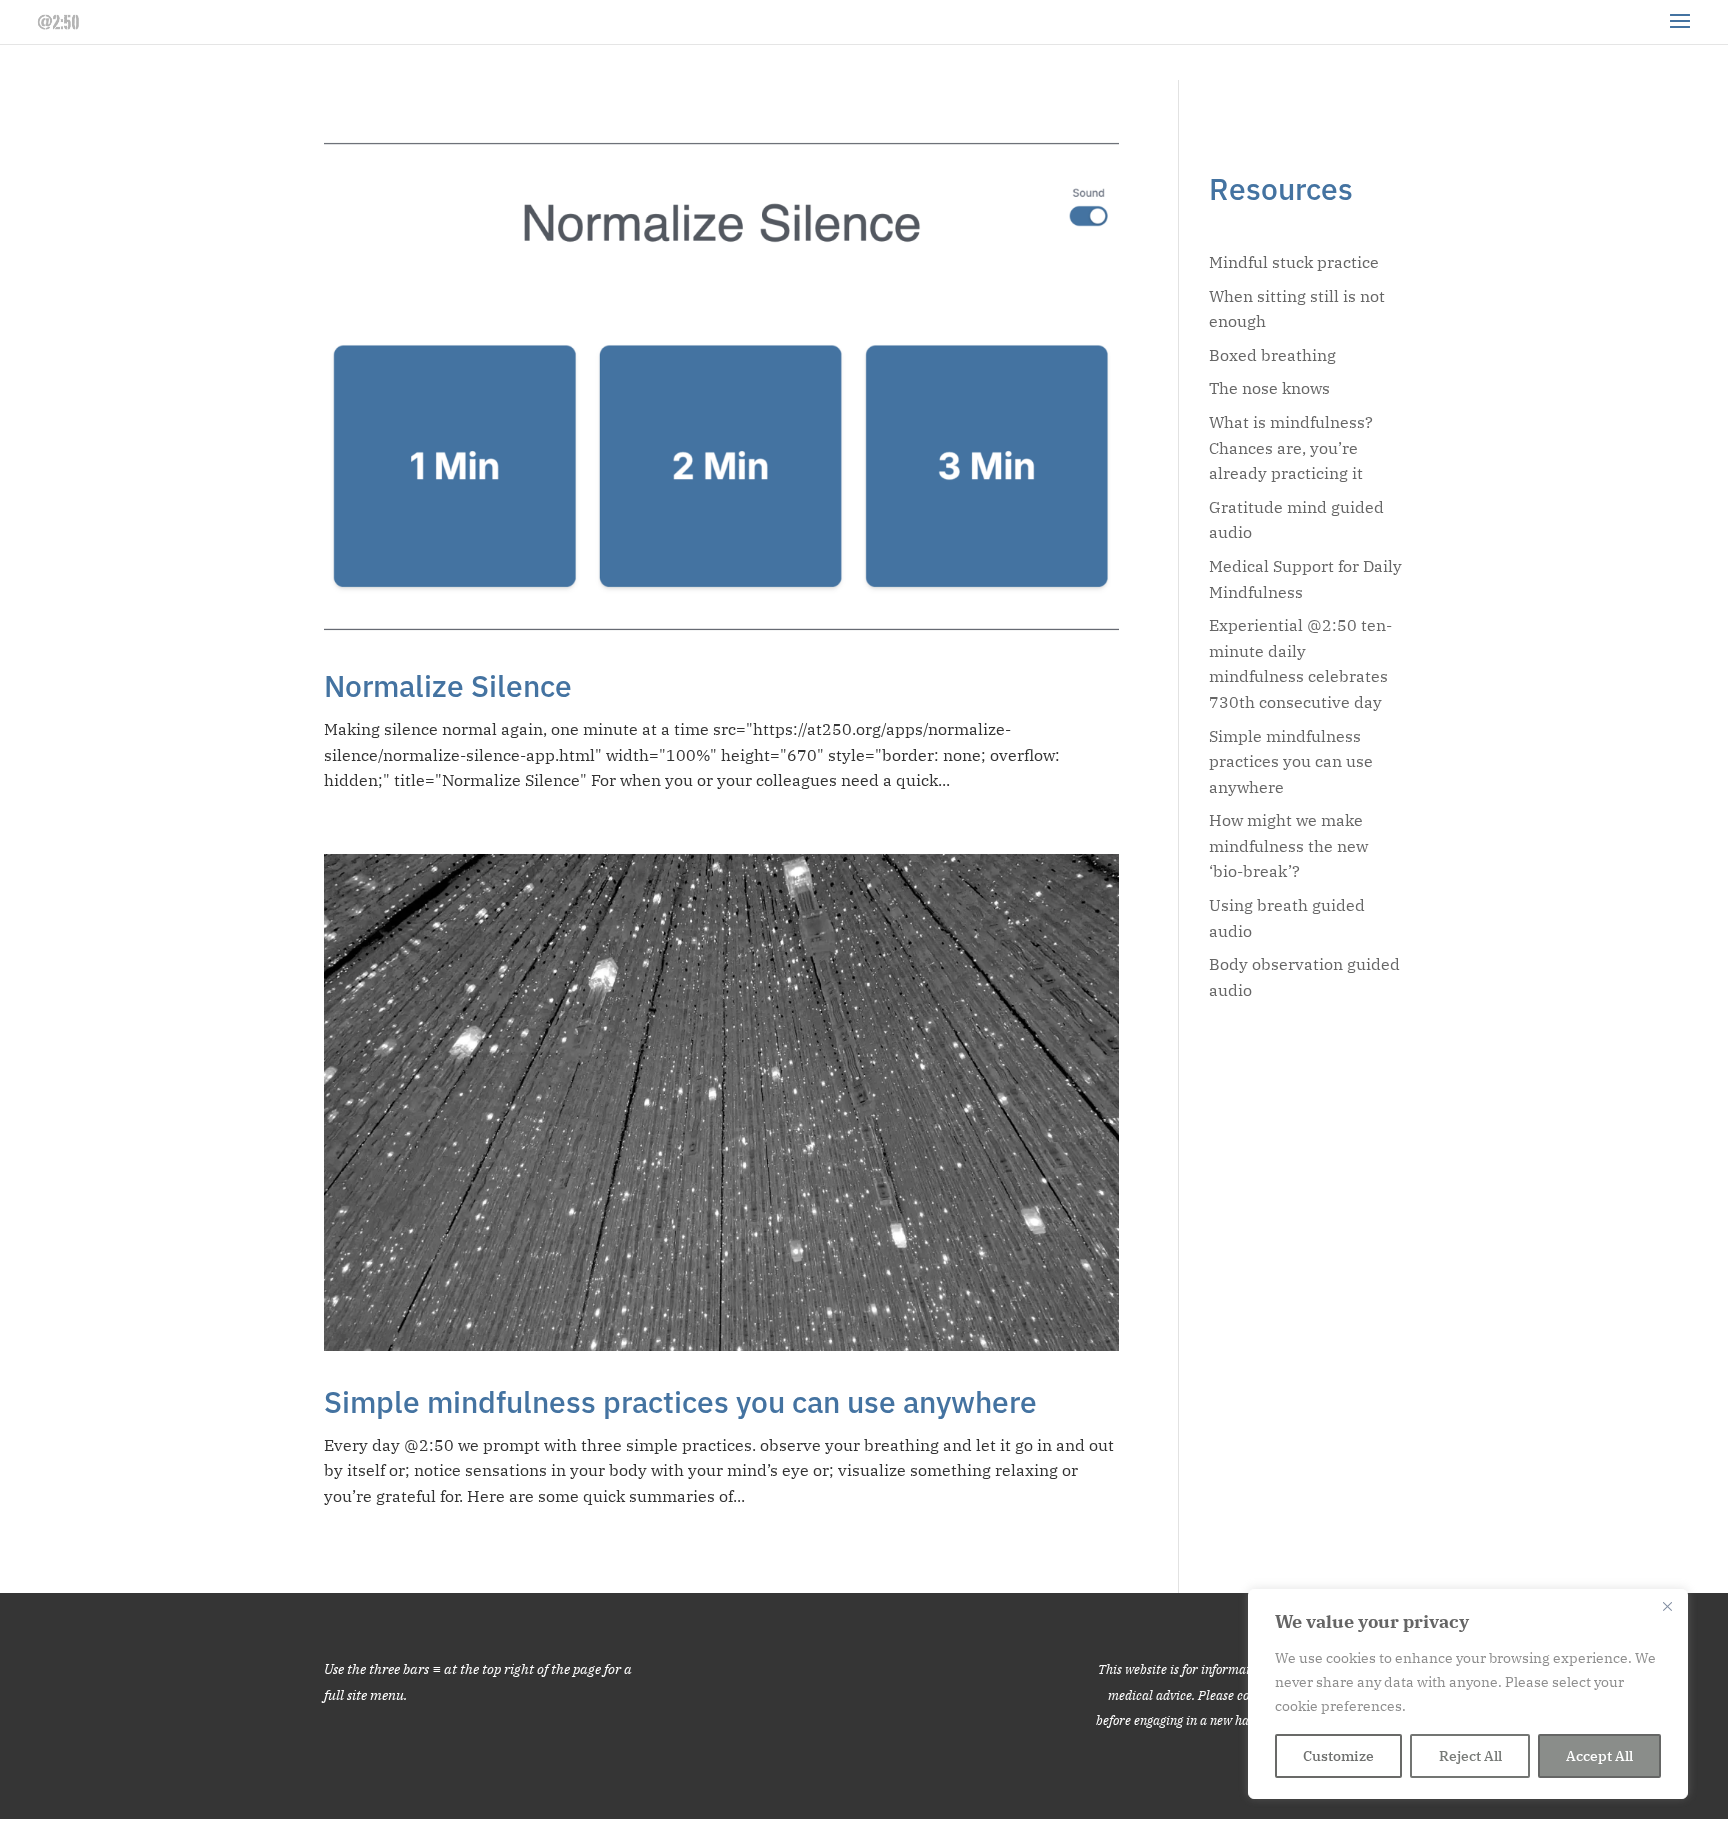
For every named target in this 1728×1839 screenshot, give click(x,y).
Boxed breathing (1272, 355)
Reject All (1470, 1756)
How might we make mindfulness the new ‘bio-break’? (1288, 845)
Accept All (1599, 1756)
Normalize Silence (448, 685)
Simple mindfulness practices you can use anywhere (680, 1401)
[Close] (1667, 1606)
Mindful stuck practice (1294, 262)
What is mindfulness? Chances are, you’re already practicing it (1291, 447)
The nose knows (1269, 388)
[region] (1468, 1694)
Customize (1338, 1756)
